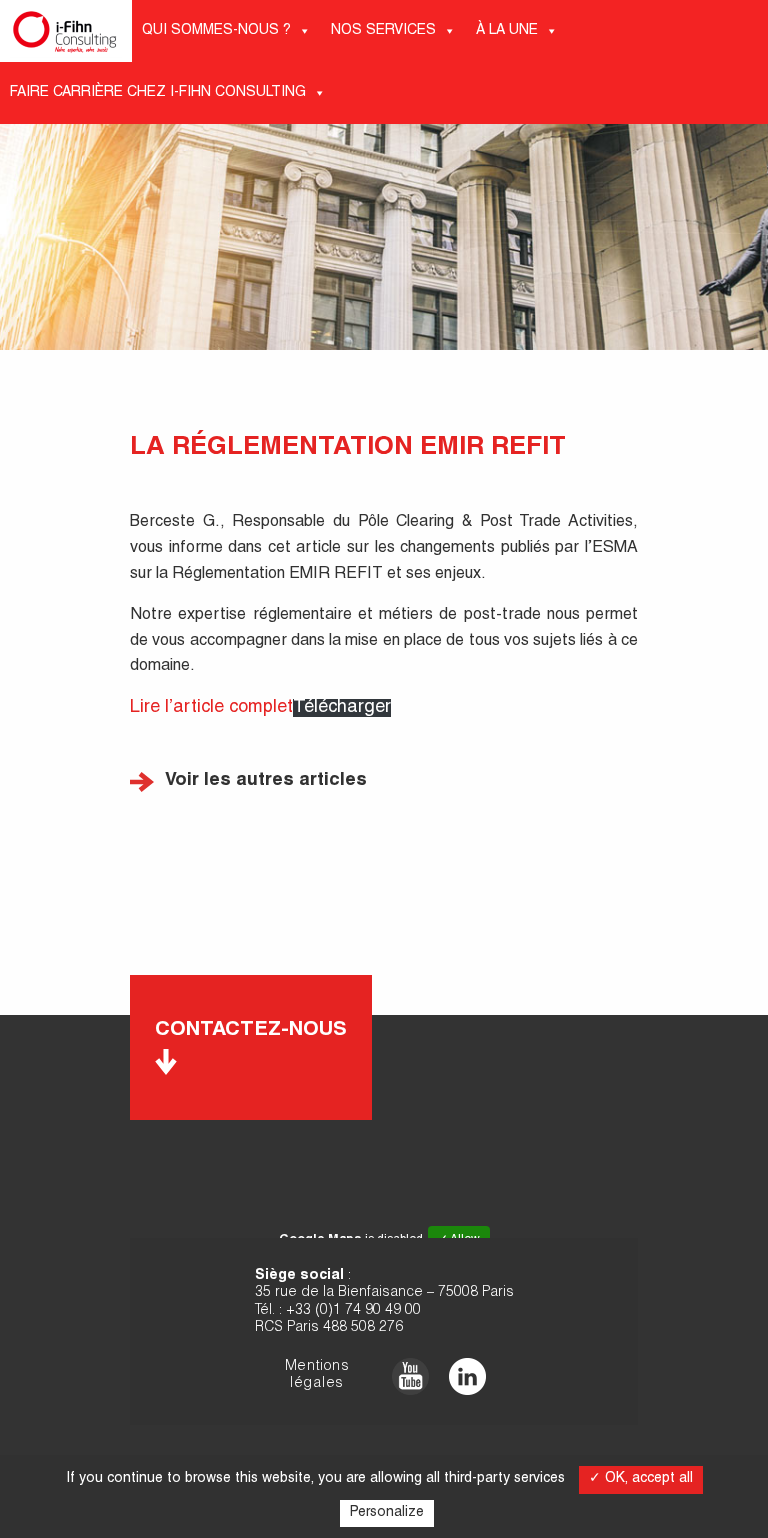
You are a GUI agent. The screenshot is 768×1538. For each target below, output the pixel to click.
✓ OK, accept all (641, 1479)
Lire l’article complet (211, 708)
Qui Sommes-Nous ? (216, 31)
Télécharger (342, 708)
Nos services (383, 31)
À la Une (507, 31)
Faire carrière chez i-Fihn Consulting (158, 93)
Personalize (387, 1513)
